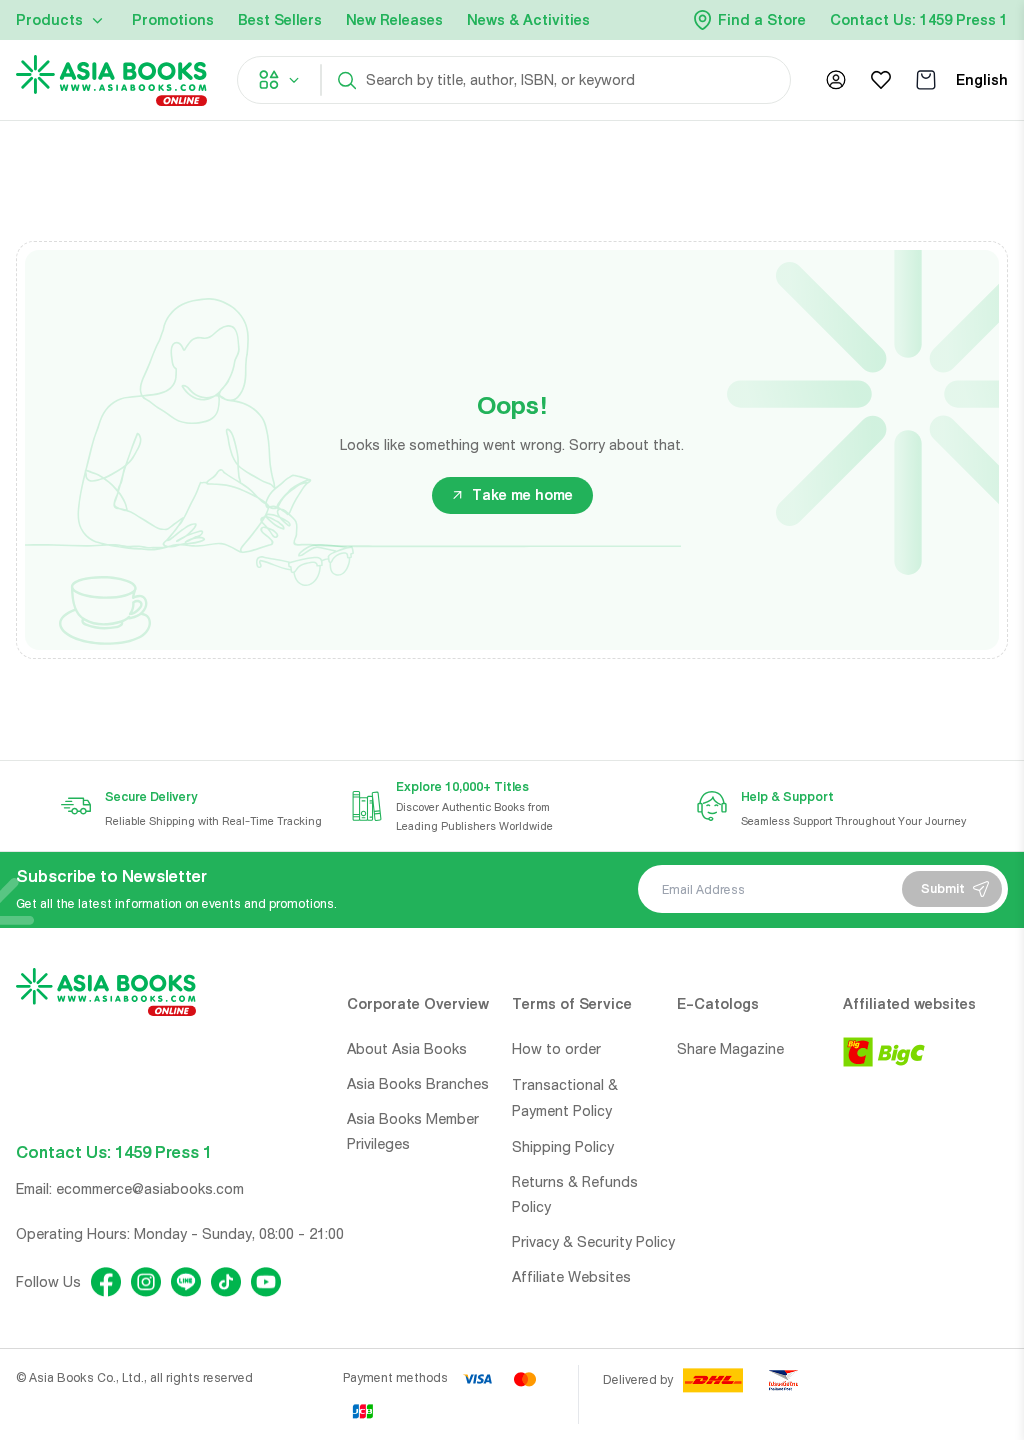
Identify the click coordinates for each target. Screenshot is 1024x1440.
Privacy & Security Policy (593, 1242)
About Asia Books (407, 1049)
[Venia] (111, 80)
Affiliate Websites (571, 1277)
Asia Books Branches (418, 1084)
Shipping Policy (563, 1147)
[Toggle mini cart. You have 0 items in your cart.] (926, 80)
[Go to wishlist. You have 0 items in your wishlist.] (881, 80)
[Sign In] (836, 80)
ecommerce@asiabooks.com (150, 1189)
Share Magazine (730, 1049)
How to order (556, 1049)
